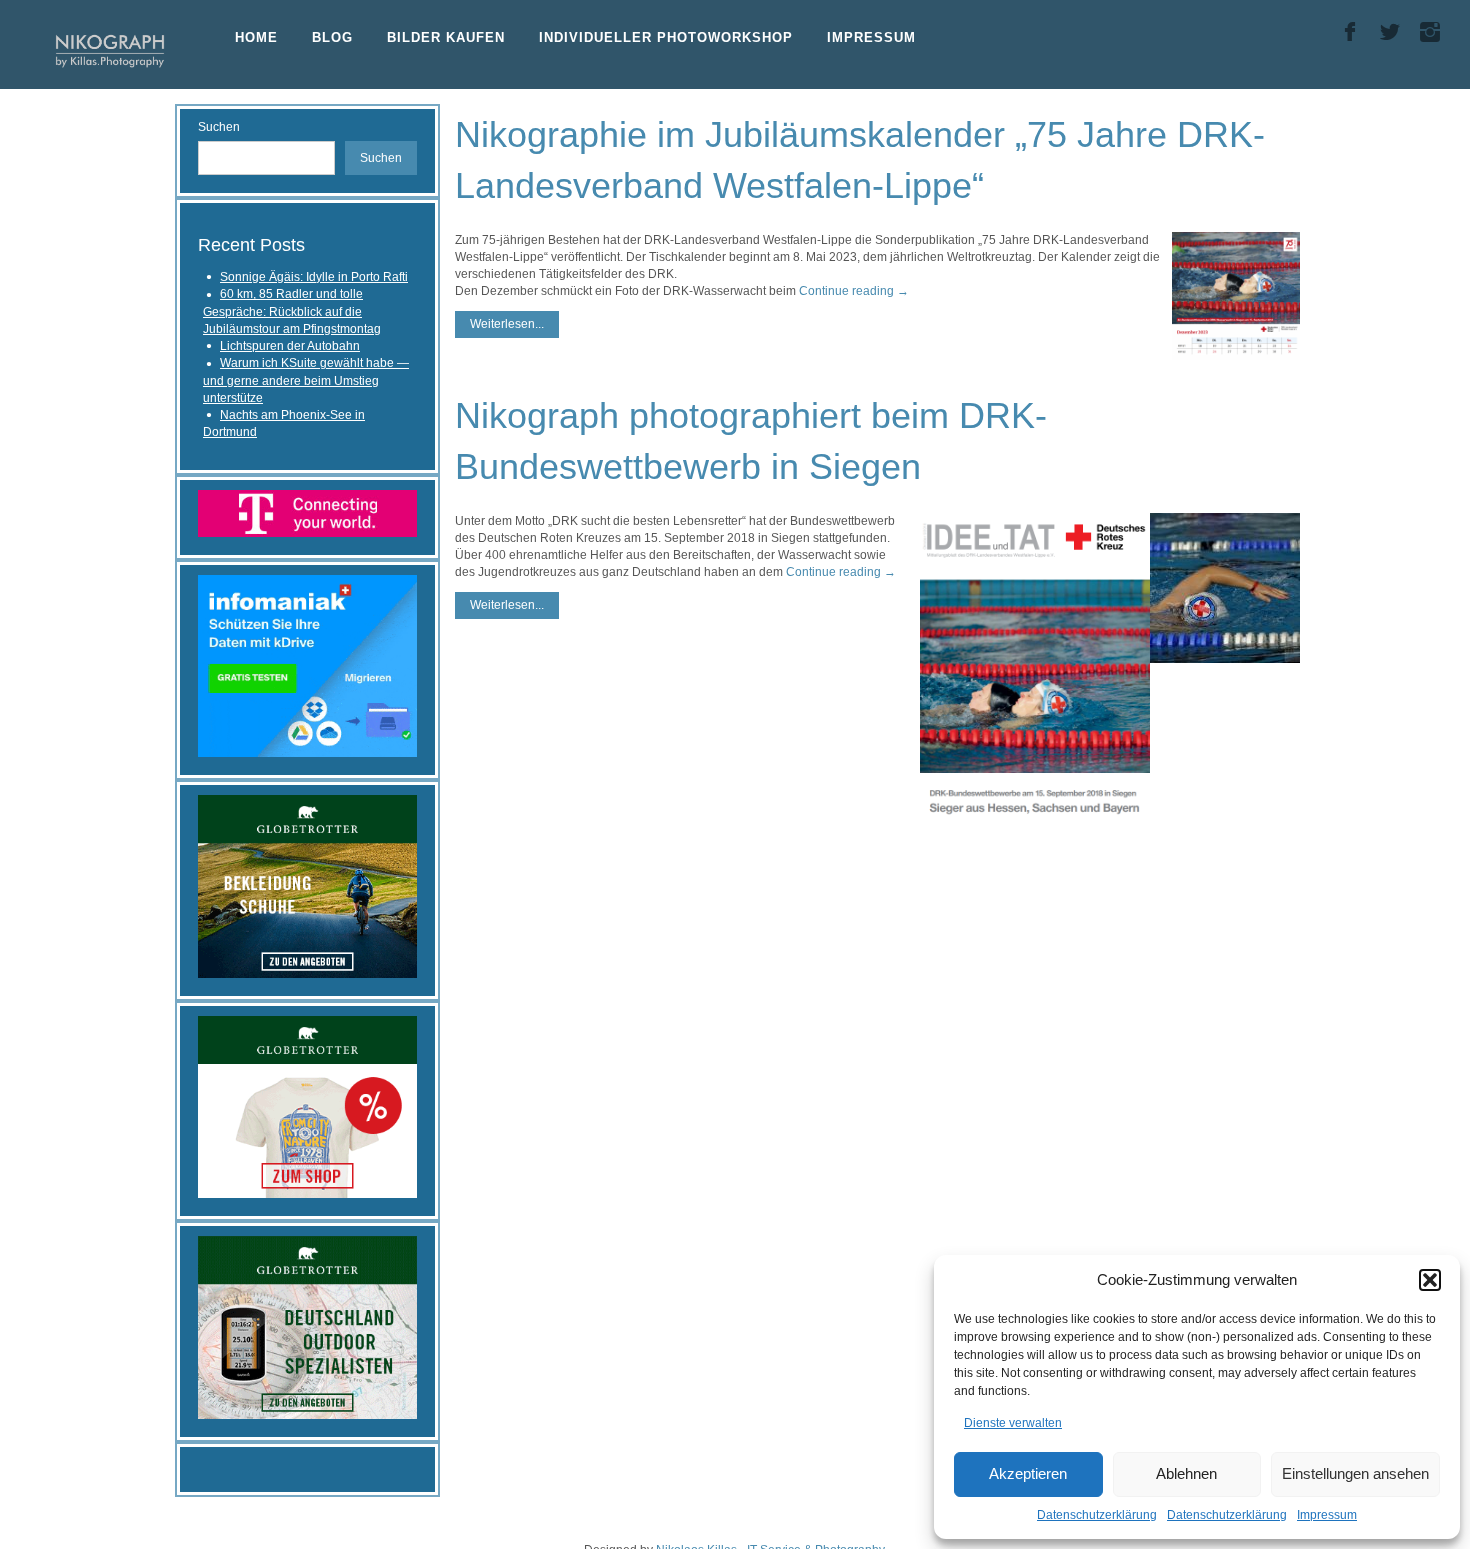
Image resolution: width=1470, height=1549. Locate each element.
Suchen (219, 127)
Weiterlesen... (507, 324)
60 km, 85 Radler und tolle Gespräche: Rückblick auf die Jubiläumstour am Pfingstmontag (292, 311)
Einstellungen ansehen (1355, 1473)
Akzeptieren (1028, 1473)
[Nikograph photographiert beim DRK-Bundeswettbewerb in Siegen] (1225, 588)
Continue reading (854, 291)
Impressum (1327, 1515)
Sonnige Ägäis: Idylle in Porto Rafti (314, 277)
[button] (1430, 1280)
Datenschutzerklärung (1097, 1515)
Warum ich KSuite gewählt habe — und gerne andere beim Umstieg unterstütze (306, 380)
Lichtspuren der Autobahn (290, 346)
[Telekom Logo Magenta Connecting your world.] (307, 512)
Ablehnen (1186, 1473)
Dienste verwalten (1013, 1423)
